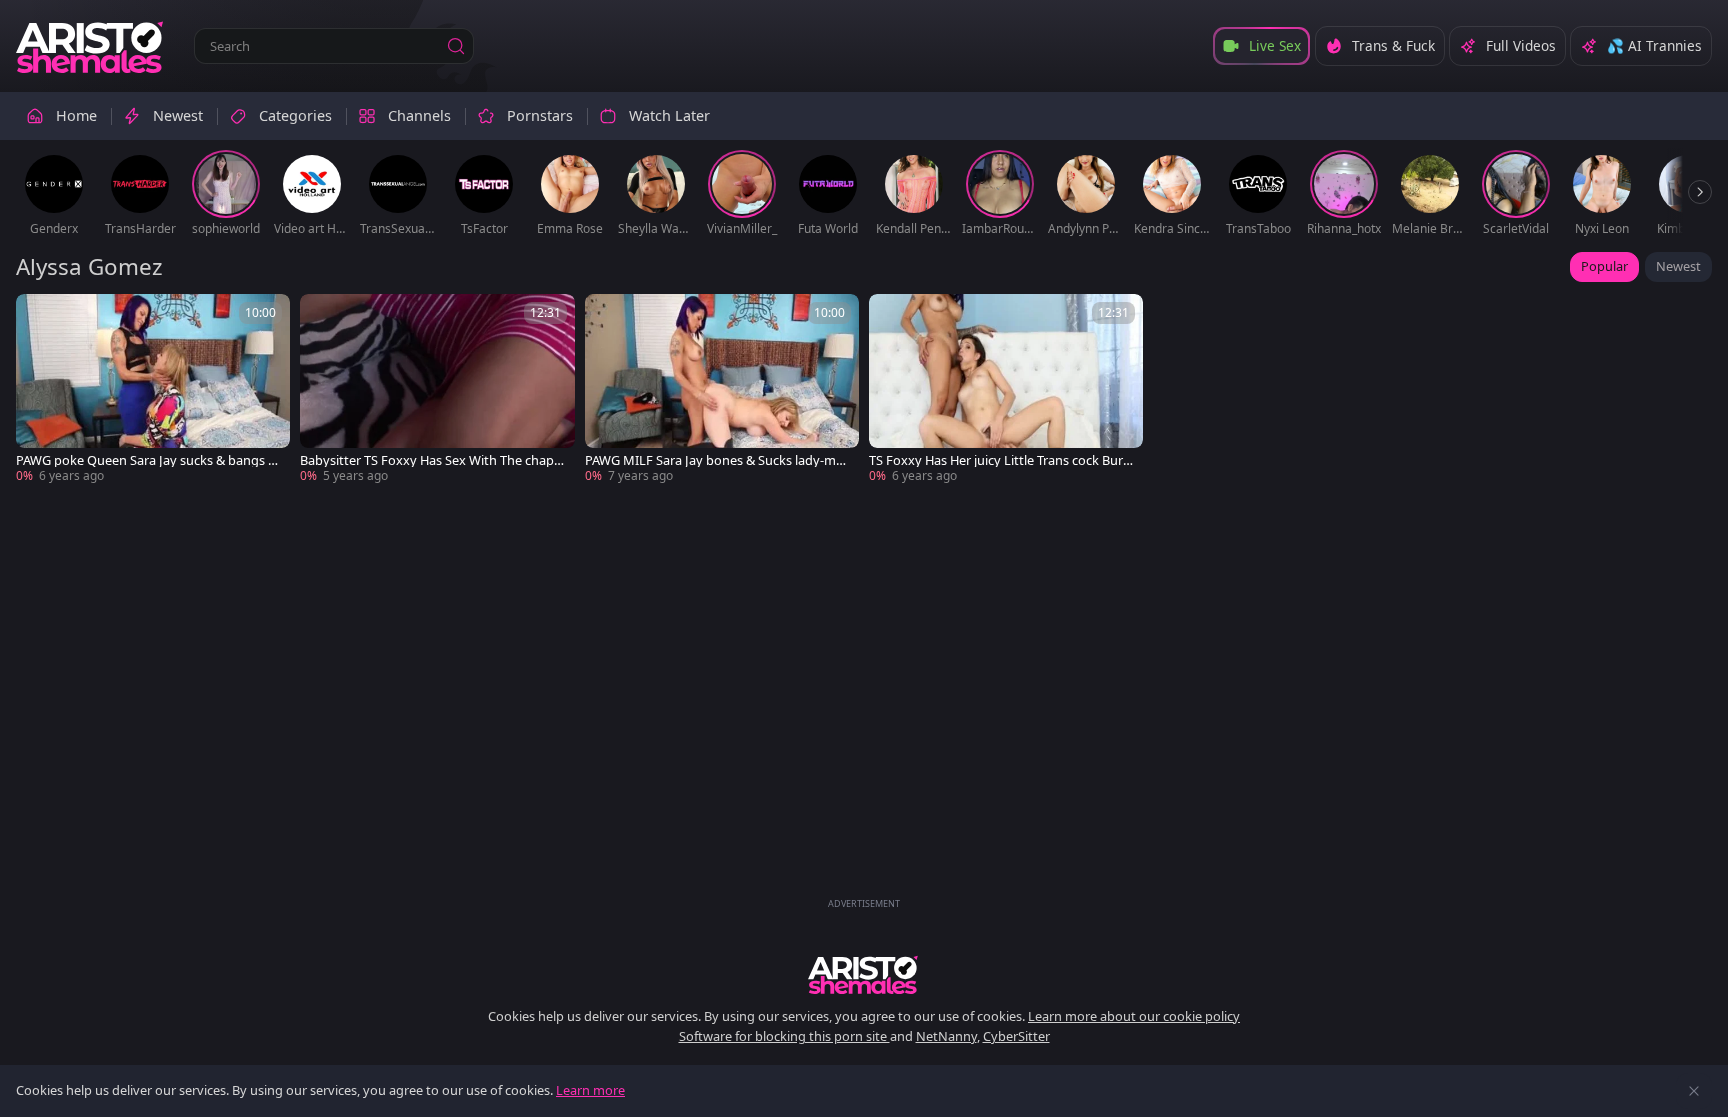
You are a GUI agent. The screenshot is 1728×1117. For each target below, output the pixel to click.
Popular (1604, 266)
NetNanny (946, 1036)
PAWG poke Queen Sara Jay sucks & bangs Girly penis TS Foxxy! (148, 460)
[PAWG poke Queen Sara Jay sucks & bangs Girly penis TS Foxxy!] (153, 389)
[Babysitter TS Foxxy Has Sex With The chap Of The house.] (437, 389)
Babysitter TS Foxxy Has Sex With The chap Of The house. (427, 460)
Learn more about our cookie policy (1134, 1016)
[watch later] (40, 318)
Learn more (590, 1090)
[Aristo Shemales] (91, 46)
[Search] (456, 46)
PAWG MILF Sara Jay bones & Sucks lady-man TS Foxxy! (718, 460)
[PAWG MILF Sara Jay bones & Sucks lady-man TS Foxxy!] (722, 389)
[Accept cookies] (1694, 1091)
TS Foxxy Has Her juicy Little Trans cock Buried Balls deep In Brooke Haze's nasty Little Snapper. (1001, 460)
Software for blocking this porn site (784, 1036)
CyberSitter (1016, 1036)
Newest (1678, 266)
